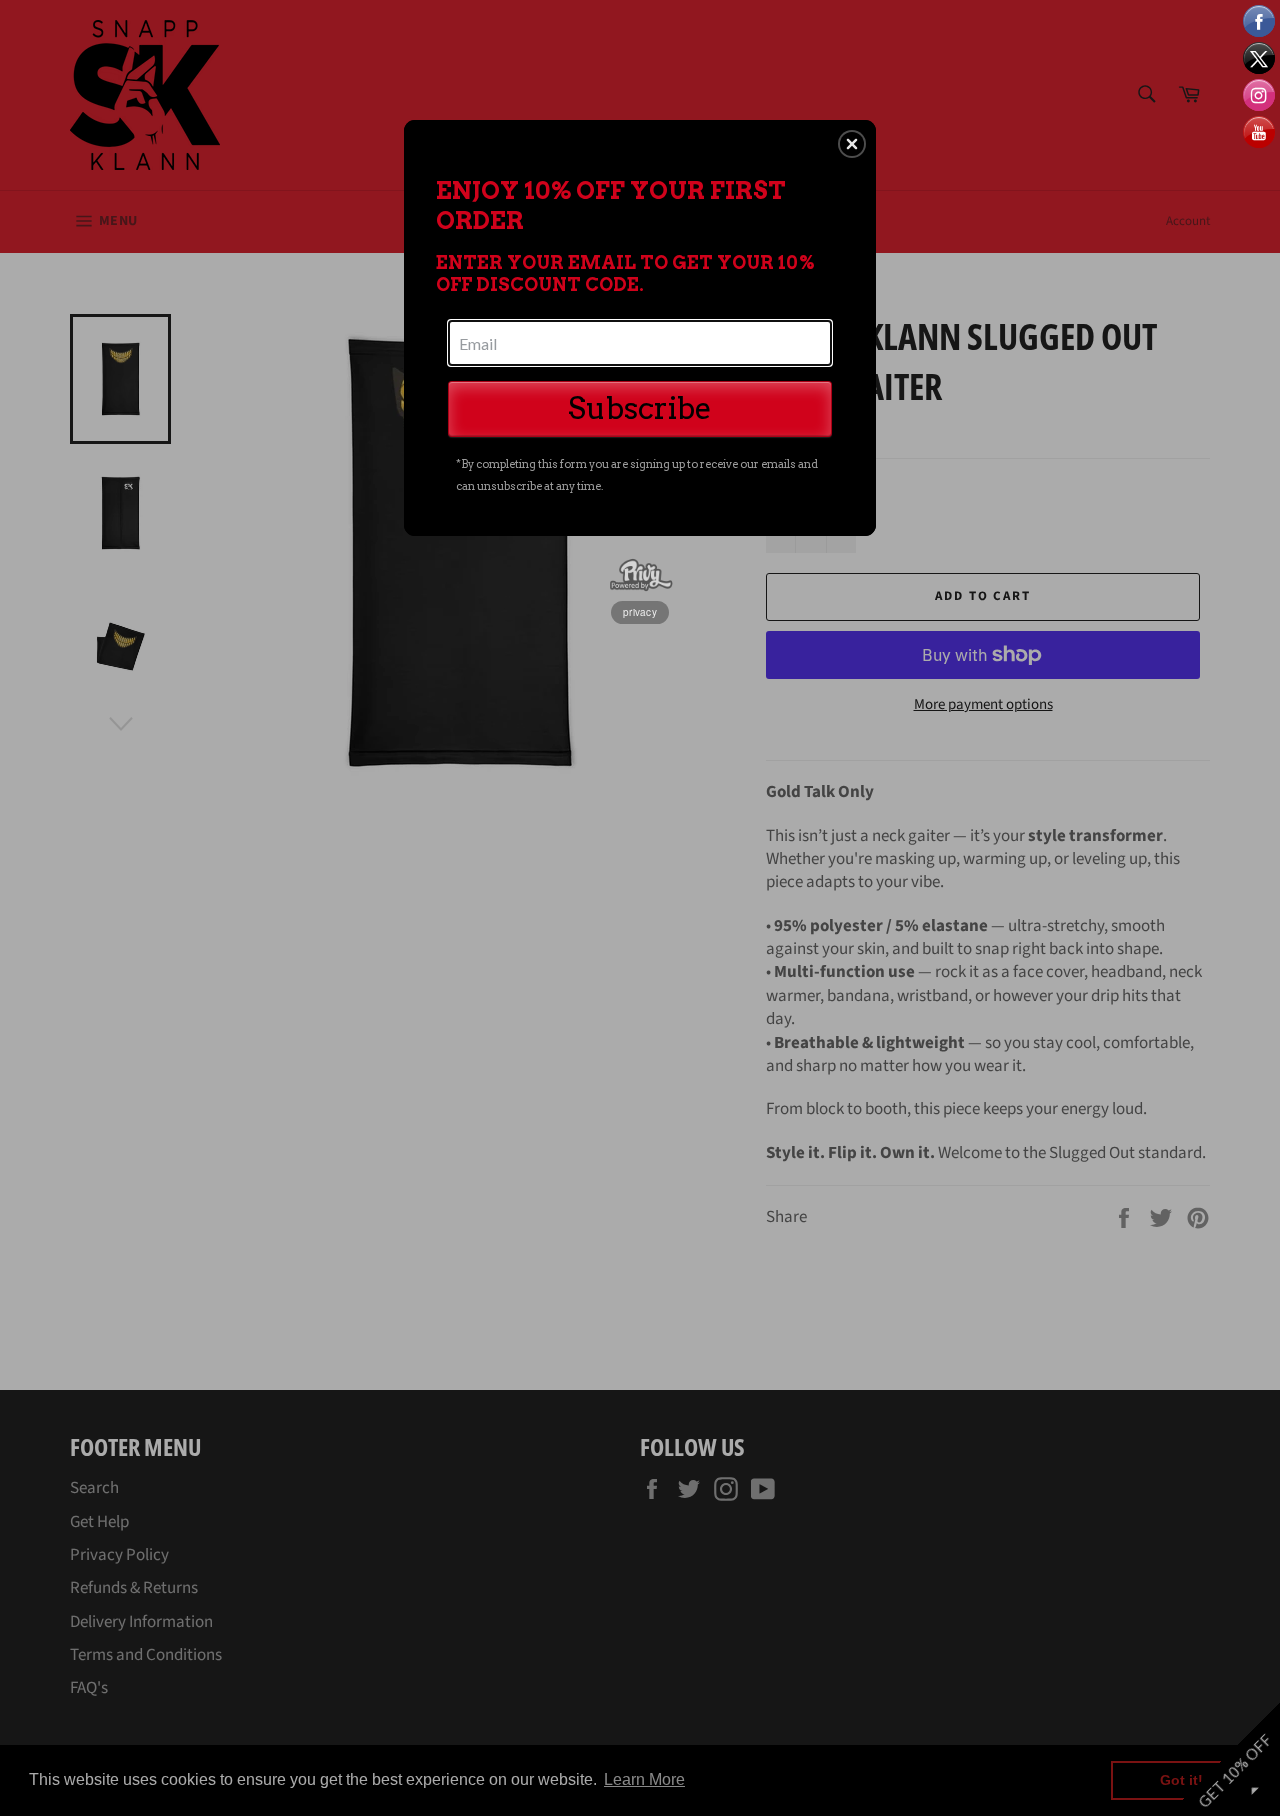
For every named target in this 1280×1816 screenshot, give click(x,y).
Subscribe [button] (640, 408)
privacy (640, 612)
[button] (852, 144)
